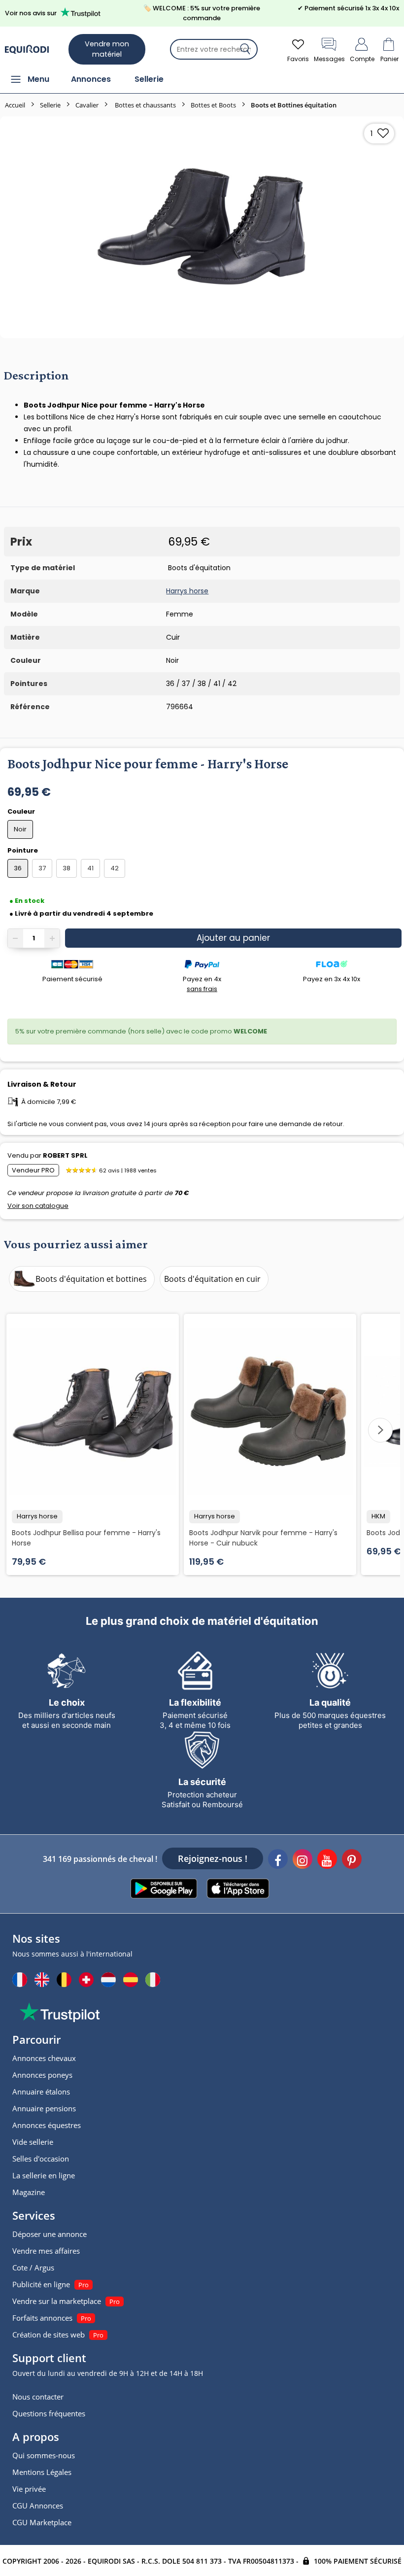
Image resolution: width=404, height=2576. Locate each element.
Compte (362, 59)
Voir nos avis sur (31, 13)
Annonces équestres (47, 2125)
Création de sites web (49, 2335)
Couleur (22, 811)
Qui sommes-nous (44, 2455)
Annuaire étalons (41, 2092)
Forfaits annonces (42, 2318)
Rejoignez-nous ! (213, 1858)
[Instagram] (303, 1860)
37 (42, 868)
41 (90, 868)
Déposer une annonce (50, 2234)
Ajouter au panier (233, 938)
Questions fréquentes (49, 2413)
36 (18, 868)
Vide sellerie (33, 2142)
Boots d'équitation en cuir (212, 1279)
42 (115, 868)
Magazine (29, 2192)
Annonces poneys (42, 2075)
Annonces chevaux (44, 2058)
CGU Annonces (38, 2506)
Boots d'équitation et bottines (91, 1279)
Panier (389, 59)
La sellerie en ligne (44, 2175)
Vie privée (29, 2489)
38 (67, 868)
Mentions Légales (42, 2472)
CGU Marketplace (42, 2522)
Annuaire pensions (44, 2108)
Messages (329, 59)
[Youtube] (327, 1860)
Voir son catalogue (38, 1206)
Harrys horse (187, 591)
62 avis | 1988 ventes (128, 1170)
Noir (20, 829)
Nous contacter (38, 2397)
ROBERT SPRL (65, 1155)
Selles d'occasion (41, 2159)
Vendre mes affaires (46, 2251)
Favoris (298, 59)
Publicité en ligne (41, 2284)
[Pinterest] (352, 1860)
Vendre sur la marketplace (57, 2301)
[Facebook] (278, 1860)
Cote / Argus (33, 2267)
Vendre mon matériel (107, 49)
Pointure (23, 850)
